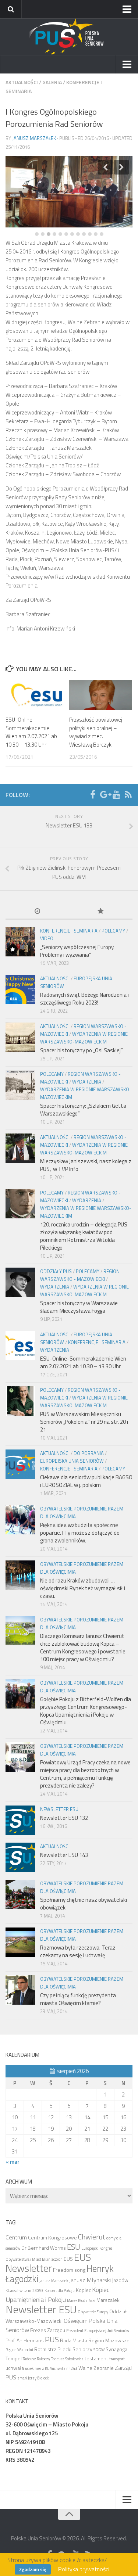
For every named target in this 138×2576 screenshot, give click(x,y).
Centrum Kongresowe (52, 2237)
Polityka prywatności (84, 2569)
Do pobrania (89, 1453)
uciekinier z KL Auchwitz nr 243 (51, 2368)
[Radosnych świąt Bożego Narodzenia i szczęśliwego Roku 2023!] (20, 989)
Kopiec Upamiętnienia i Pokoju (58, 2294)
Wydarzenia (87, 1082)
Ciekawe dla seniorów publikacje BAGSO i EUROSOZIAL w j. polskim (86, 1481)
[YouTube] (116, 794)
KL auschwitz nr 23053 (24, 2291)
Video (47, 938)
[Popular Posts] (101, 912)
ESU (74, 2247)
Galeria (52, 82)
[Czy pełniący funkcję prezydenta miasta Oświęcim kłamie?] (20, 1990)
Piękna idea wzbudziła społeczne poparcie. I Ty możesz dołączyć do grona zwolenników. (80, 1533)
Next (121, 167)
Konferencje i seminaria (69, 931)
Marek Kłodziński (81, 2300)
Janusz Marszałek (34, 138)
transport (117, 2359)
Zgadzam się (33, 2569)
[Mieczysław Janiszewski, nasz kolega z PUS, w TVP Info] (20, 1148)
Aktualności (22, 82)
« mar (13, 2162)
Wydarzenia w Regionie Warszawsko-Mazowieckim (84, 1038)
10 (90, 234)
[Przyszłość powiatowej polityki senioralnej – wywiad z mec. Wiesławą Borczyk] (101, 695)
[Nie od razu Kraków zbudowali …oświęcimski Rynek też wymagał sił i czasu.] (20, 1575)
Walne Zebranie (96, 2368)
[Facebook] (93, 794)
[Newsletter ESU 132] (20, 1820)
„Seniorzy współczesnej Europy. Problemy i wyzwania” (77, 951)
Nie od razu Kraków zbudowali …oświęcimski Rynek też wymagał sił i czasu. (83, 1588)
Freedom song (69, 2270)
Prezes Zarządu (48, 2330)
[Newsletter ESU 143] (20, 1857)
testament (96, 2358)
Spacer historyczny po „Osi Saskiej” (82, 1050)
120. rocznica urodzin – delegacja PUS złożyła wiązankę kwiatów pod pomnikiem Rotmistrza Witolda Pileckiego (84, 1236)
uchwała (15, 2368)
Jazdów (120, 2280)
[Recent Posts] (37, 912)
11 (96, 234)
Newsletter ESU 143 (64, 1855)
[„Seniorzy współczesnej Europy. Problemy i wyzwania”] (20, 942)
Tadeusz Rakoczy (36, 2359)
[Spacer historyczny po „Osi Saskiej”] (20, 1037)
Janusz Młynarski (90, 2280)
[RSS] (128, 794)
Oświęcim (76, 2321)
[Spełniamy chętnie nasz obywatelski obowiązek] (20, 1894)
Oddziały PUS (56, 1271)
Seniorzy (82, 2349)
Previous (105, 167)
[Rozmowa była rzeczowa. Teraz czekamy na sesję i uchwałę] (20, 1942)
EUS (68, 2259)
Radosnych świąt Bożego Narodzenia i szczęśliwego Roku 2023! (84, 999)
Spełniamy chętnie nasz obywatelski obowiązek (84, 1904)
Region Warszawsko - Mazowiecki (80, 1275)
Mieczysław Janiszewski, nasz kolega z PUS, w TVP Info (86, 1165)
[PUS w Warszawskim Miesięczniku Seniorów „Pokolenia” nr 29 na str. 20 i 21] (20, 1401)
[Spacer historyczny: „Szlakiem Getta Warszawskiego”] (20, 1085)
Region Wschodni (19, 2350)
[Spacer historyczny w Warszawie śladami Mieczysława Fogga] (20, 1282)
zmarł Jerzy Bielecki (33, 2378)
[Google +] (105, 794)
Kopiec (83, 2290)
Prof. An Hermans (25, 2340)
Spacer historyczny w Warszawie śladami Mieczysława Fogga (79, 1307)
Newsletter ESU (59, 1809)
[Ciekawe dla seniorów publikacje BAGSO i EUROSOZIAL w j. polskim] (20, 1464)
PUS (52, 2339)
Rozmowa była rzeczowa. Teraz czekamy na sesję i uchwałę (78, 1951)
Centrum (16, 2237)
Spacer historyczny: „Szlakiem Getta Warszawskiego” (83, 1110)
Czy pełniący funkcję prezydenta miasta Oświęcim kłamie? (78, 1999)
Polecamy (113, 931)
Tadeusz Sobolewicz (67, 2359)
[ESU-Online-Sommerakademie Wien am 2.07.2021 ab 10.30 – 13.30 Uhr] (37, 695)
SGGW (99, 2350)
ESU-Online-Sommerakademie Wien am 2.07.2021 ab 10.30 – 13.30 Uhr (31, 732)
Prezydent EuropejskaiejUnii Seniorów (98, 2331)
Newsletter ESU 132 (64, 1818)
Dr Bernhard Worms (44, 2248)
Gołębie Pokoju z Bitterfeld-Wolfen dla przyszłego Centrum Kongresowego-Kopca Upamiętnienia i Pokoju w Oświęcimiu (86, 1711)
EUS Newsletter (48, 2263)
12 (102, 234)
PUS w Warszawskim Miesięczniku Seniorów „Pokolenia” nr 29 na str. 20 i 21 (84, 1422)
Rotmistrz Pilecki (53, 2349)
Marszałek (108, 2300)
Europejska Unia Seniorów (72, 1461)
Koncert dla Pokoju (60, 2291)
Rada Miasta (74, 2340)
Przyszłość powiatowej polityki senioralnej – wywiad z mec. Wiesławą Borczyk (96, 732)
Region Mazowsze (109, 2340)
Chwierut (92, 2237)
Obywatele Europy (93, 2312)
